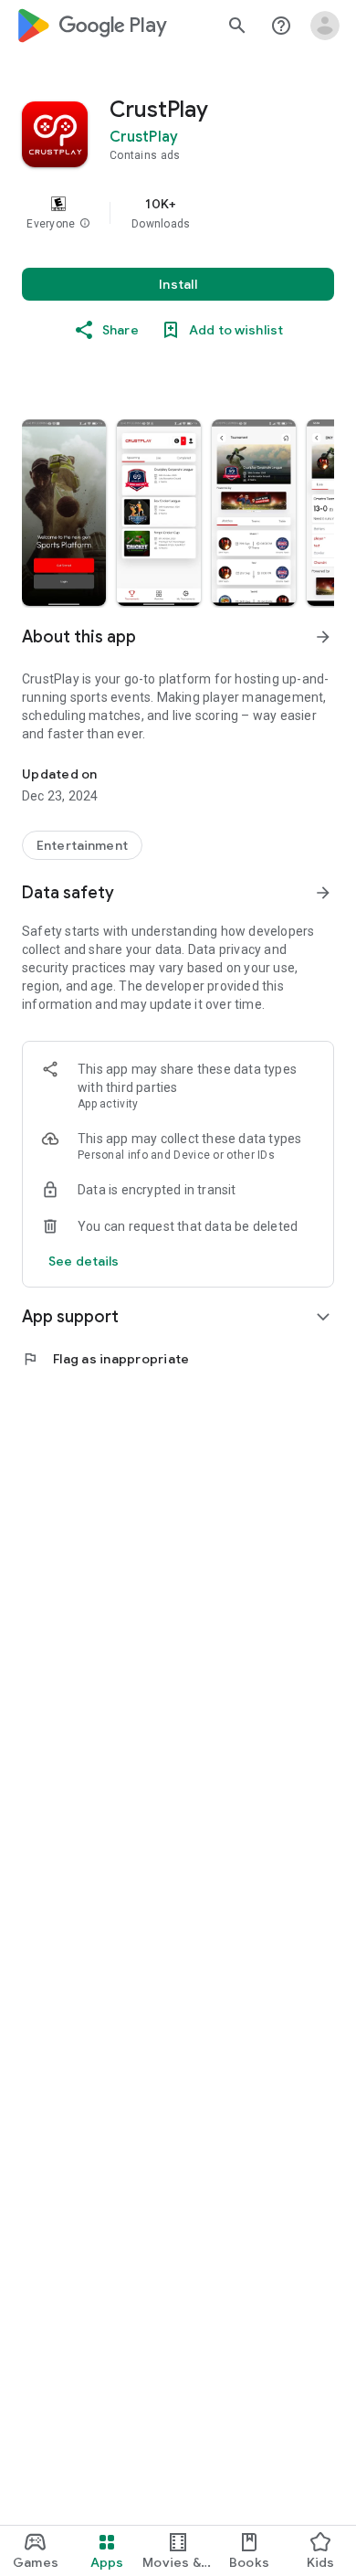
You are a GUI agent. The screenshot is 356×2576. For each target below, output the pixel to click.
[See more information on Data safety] (323, 893)
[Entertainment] (82, 845)
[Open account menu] (325, 26)
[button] (85, 224)
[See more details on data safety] (84, 1261)
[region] (178, 213)
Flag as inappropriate (105, 1359)
